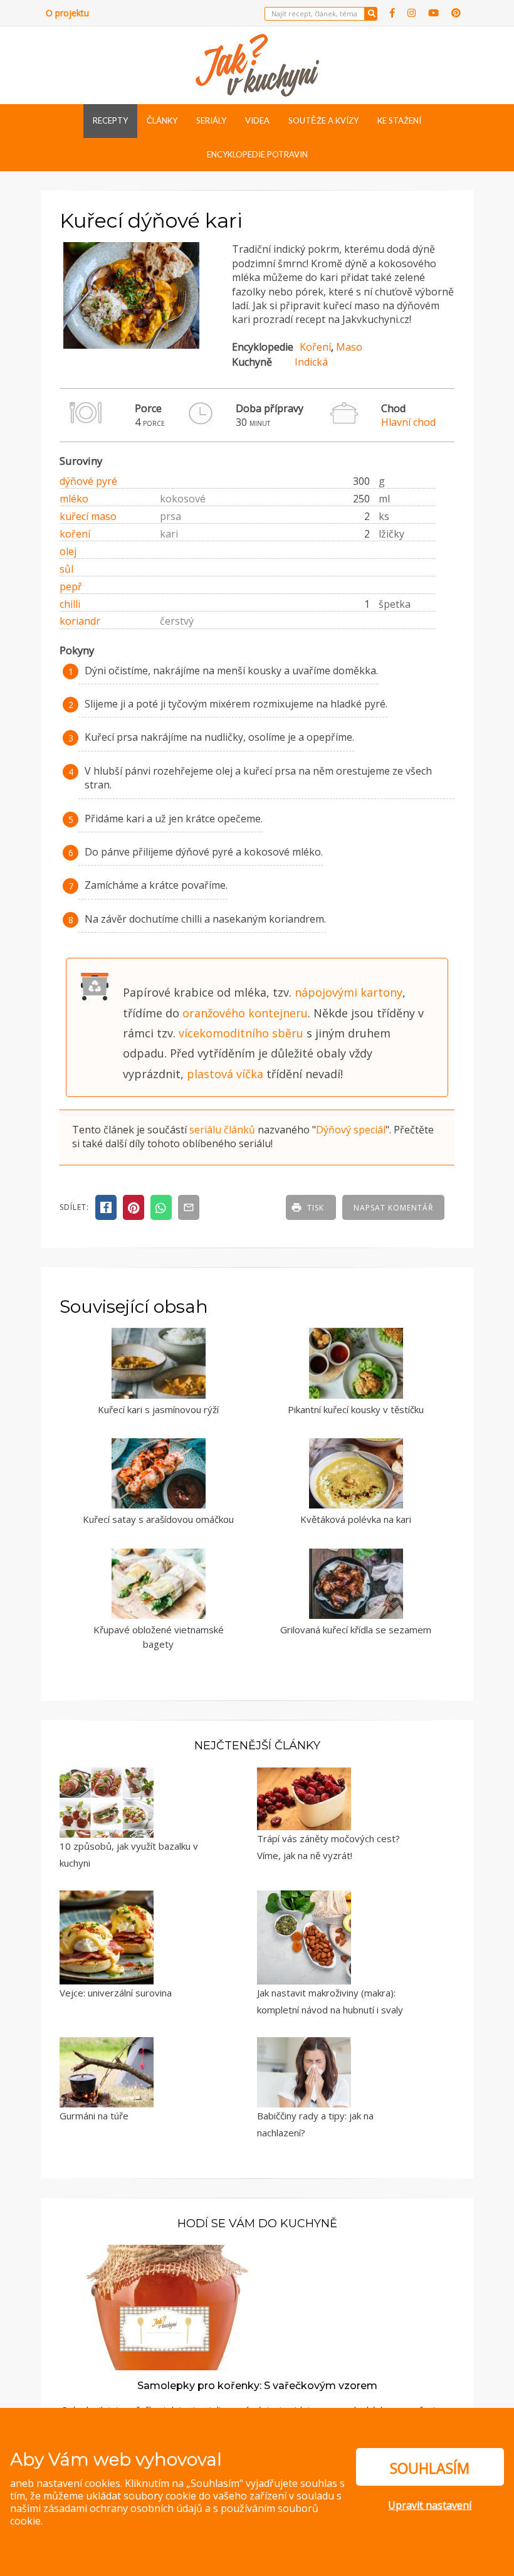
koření (75, 534)
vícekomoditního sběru (241, 1033)
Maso (349, 347)
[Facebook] (392, 13)
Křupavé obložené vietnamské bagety (159, 1637)
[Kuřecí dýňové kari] (131, 345)
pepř (71, 586)
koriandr (80, 621)
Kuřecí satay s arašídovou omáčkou (158, 1519)
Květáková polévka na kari (356, 1519)
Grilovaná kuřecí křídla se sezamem (356, 1630)
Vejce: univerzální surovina (116, 1993)
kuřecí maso (88, 516)
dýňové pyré (88, 481)
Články (162, 120)
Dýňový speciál (351, 1130)
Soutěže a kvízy (323, 120)
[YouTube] (433, 13)
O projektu (67, 13)
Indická (311, 362)
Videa (257, 120)
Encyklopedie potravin (257, 154)
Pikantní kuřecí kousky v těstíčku (356, 1409)
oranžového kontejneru (245, 1013)
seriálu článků (222, 1130)
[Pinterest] (456, 13)
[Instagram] (412, 13)
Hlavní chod (408, 422)
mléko (74, 499)
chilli (70, 604)
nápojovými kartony (349, 992)
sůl (66, 569)
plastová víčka (225, 1074)
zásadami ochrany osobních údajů (123, 2508)
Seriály (211, 120)
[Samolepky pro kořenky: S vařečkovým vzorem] (164, 2306)
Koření (315, 347)
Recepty (110, 120)
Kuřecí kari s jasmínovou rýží (158, 1409)
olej (68, 551)
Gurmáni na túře (94, 2116)
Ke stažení (399, 120)
